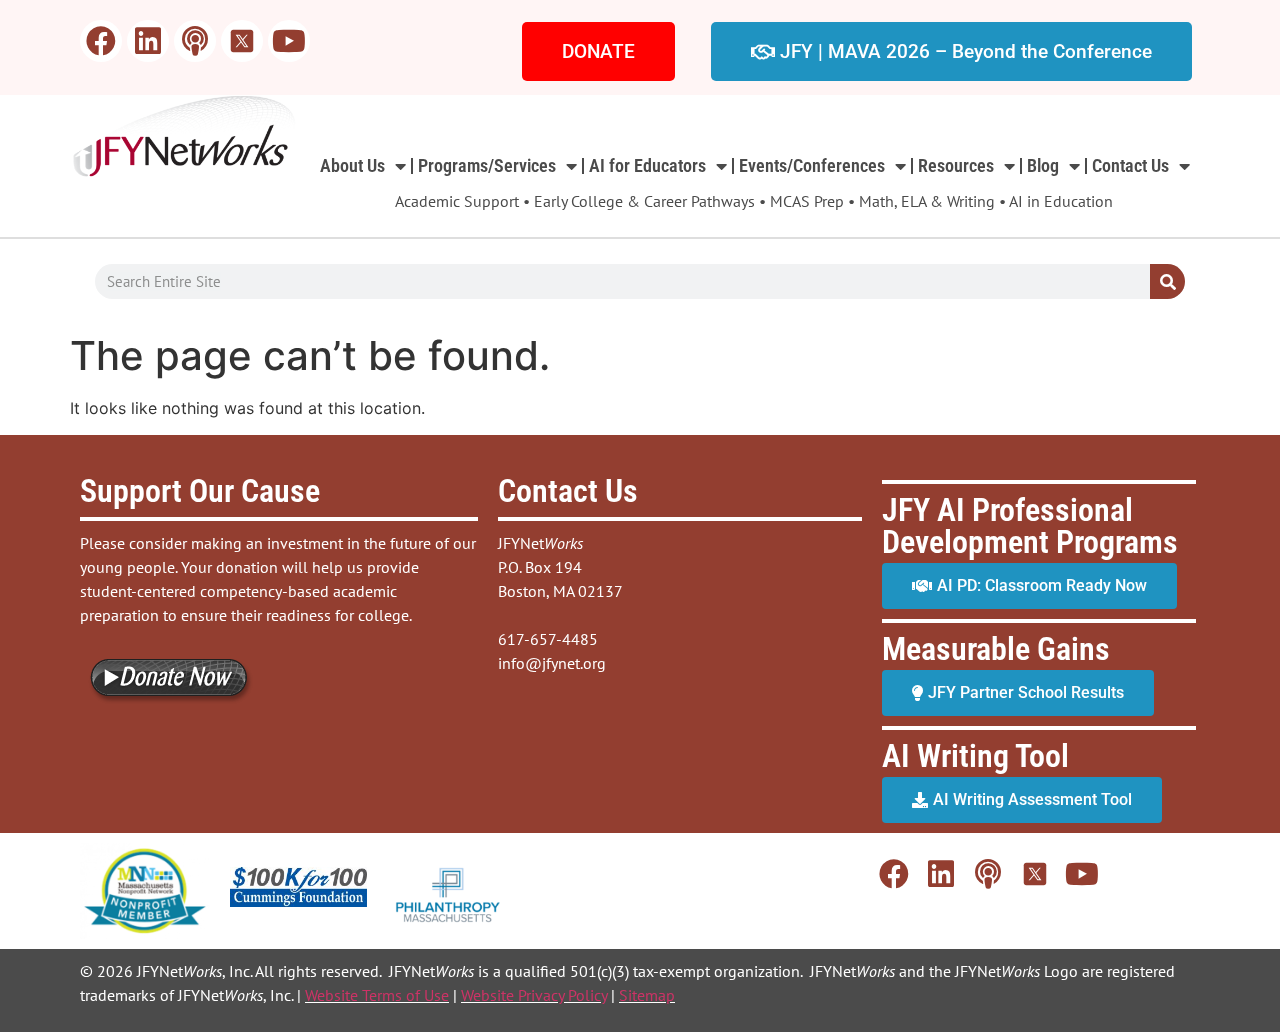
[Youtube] (289, 41)
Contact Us (1130, 165)
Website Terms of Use (377, 995)
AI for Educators (647, 165)
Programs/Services (487, 165)
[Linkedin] (148, 41)
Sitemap (647, 995)
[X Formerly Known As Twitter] (242, 41)
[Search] (1167, 281)
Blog (1043, 165)
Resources (956, 165)
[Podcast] (195, 41)
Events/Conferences (812, 165)
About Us (352, 165)
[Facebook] (101, 41)
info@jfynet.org (552, 663)
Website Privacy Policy (534, 995)
